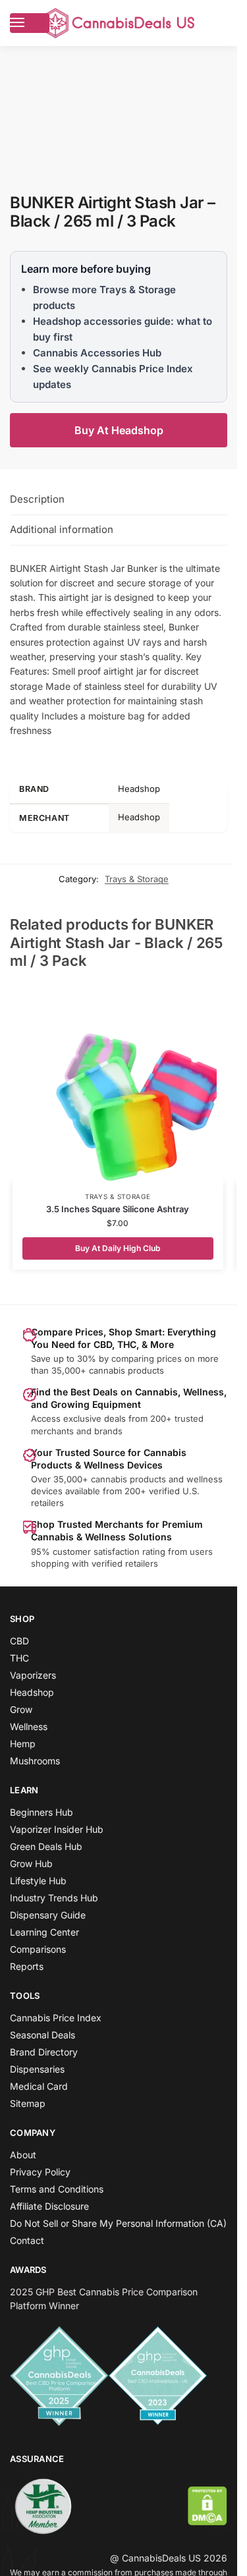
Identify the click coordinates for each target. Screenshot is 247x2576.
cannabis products (128, 1479)
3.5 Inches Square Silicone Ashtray (118, 1209)
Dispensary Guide (48, 1915)
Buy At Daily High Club (118, 1248)
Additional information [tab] (62, 529)
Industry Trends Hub (54, 1898)
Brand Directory (44, 2052)
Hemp (23, 1744)
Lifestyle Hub (38, 1881)
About (23, 2155)
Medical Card (39, 2086)
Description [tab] (37, 499)
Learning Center (44, 1932)
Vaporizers (33, 1675)
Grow (21, 1709)
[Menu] (30, 23)
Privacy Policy (40, 2172)
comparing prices (147, 1358)
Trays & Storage (137, 879)
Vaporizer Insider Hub (57, 1829)
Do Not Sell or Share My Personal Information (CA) (118, 2223)
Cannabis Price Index (56, 2018)
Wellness (29, 1726)
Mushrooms (35, 1761)
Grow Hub (31, 1863)
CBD (19, 1641)
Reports (27, 1966)
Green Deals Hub (46, 1846)
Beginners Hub (41, 1812)
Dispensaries (37, 2069)
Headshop (32, 1692)
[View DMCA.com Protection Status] (207, 2506)
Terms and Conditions (57, 2189)
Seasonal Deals (42, 2035)
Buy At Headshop (119, 430)
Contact (27, 2240)
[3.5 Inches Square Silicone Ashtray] (118, 1083)
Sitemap (28, 2103)
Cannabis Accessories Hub (97, 353)
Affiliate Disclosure (49, 2206)
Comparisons (38, 1949)
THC (19, 1658)
